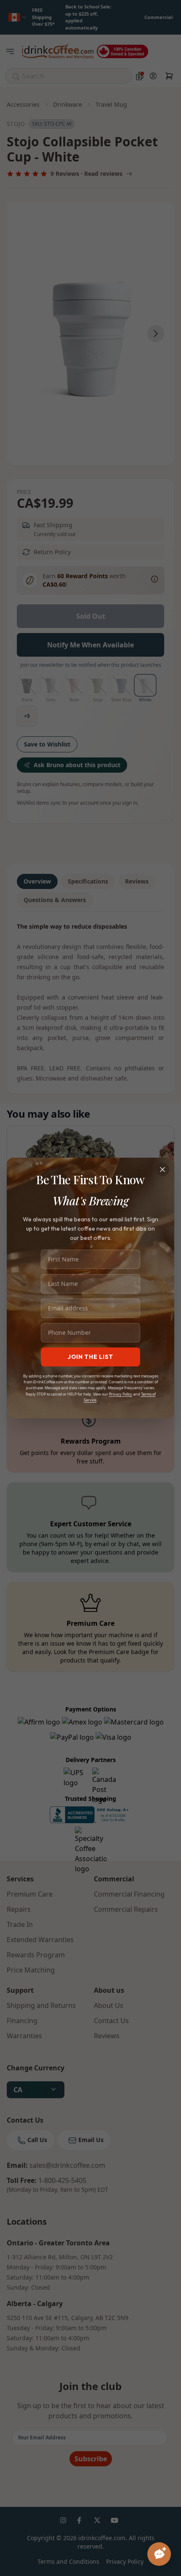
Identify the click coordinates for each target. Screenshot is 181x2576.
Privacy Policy (121, 1394)
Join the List (90, 1357)
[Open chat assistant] (159, 2554)
